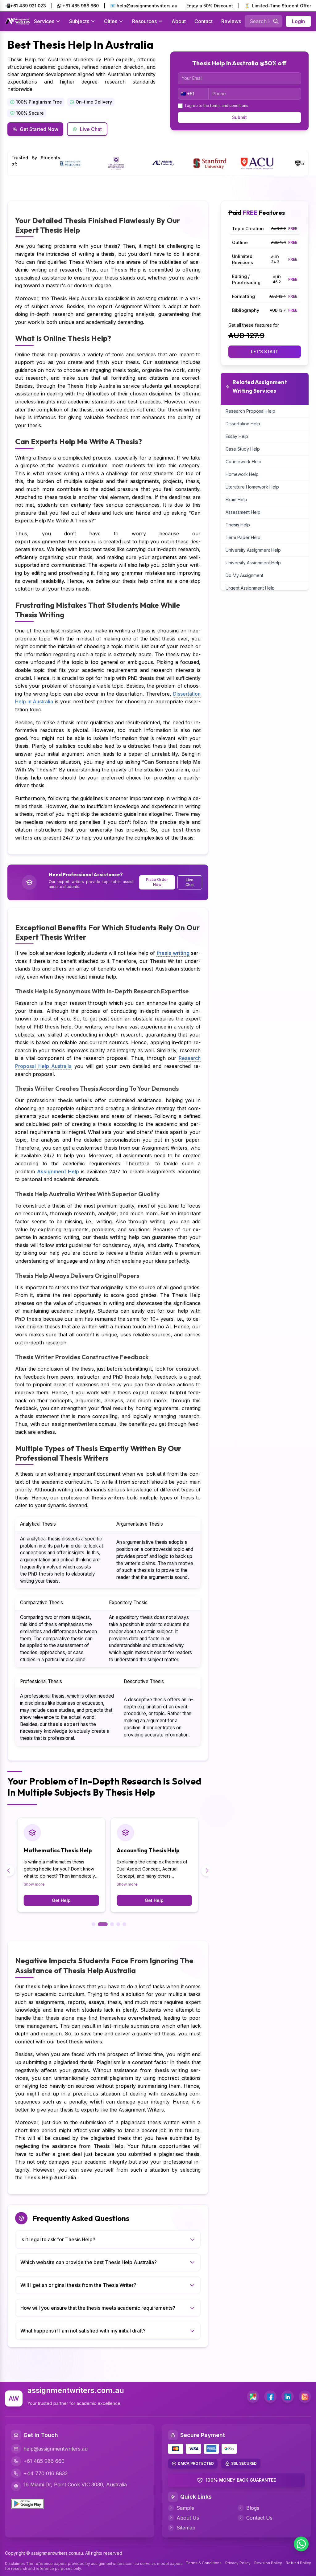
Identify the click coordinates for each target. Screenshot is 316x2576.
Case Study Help (243, 449)
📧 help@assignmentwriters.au (144, 6)
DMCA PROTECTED (196, 2463)
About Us (188, 2518)
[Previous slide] (9, 1871)
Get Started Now (39, 129)
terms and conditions (229, 106)
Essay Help (237, 436)
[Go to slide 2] (100, 1924)
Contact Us (259, 2518)
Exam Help (236, 499)
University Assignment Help (253, 550)
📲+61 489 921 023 (25, 6)
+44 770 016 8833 (46, 2473)
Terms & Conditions (204, 2563)
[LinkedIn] (288, 2397)
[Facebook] (270, 2397)
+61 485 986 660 (80, 6)
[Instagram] (305, 2397)
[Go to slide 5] (124, 1924)
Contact (204, 21)
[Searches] (276, 21)
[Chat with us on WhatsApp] (301, 2544)
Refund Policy (298, 2563)
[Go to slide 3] (109, 1924)
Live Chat (91, 129)
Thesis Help (238, 525)
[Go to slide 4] (118, 1924)
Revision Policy (268, 2563)
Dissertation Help (243, 424)
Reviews (231, 21)
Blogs (253, 2508)
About (179, 21)
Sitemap (186, 2528)
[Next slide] (207, 1871)
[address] (253, 2397)
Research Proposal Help (250, 411)
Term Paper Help (243, 537)
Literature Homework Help (252, 487)
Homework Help (242, 474)
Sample (185, 2508)
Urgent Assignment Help (250, 588)
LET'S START (265, 352)
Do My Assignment (244, 575)
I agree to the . (217, 106)
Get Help (61, 1900)
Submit (239, 117)
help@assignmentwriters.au (56, 2449)
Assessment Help (243, 512)
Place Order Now (157, 882)
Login (298, 21)
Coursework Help (243, 462)
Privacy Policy (238, 2563)
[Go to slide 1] (94, 1924)
